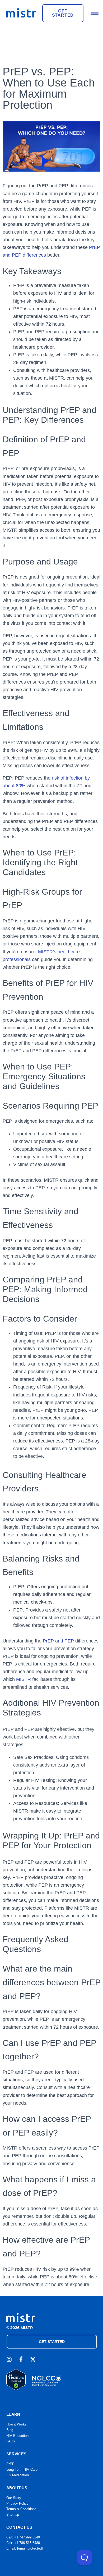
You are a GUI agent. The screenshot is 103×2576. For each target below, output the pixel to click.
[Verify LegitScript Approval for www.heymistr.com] (16, 2389)
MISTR (24, 1679)
